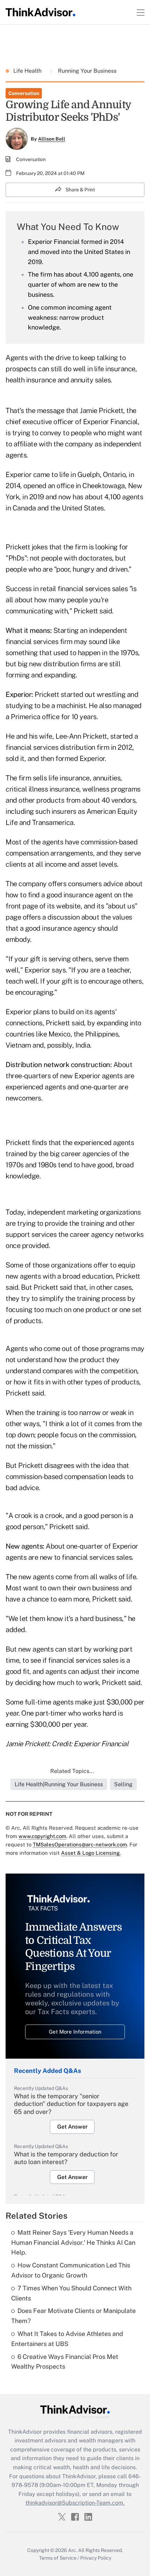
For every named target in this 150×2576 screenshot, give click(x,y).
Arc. (73, 2550)
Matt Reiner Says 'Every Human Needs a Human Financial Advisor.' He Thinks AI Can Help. (73, 2243)
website (68, 906)
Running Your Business (87, 71)
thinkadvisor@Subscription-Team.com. (75, 2503)
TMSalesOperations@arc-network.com (80, 1844)
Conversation (24, 93)
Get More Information (75, 2032)
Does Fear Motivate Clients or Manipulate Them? (73, 2316)
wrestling (111, 694)
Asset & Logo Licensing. (91, 1853)
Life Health (28, 71)
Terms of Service (58, 2558)
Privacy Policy (96, 2558)
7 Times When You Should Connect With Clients (71, 2293)
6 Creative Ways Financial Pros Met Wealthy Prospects (65, 2362)
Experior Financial (110, 422)
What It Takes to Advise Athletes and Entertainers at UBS (67, 2339)
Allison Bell (52, 139)
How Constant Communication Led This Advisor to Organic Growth (71, 2270)
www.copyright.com (42, 1836)
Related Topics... (72, 1771)
